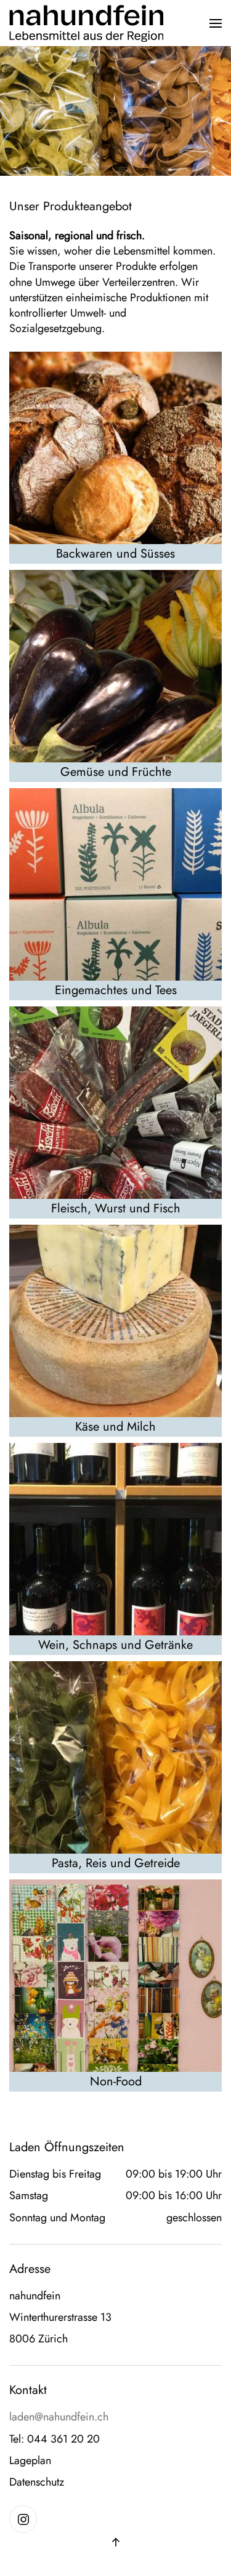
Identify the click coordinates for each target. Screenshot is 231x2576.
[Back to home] (86, 23)
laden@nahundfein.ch (59, 2417)
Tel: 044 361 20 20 (55, 2439)
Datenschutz (37, 2482)
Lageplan (30, 2461)
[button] (216, 23)
